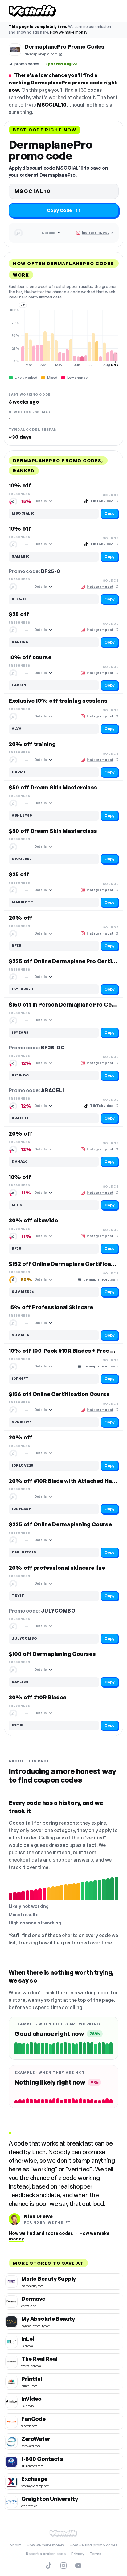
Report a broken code (46, 2554)
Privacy (78, 2554)
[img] (63, 337)
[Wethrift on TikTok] (49, 2566)
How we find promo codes (94, 2545)
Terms (96, 2554)
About (15, 2545)
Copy (110, 513)
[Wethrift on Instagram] (63, 2566)
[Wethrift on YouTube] (78, 2566)
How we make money (69, 32)
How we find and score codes (41, 2233)
